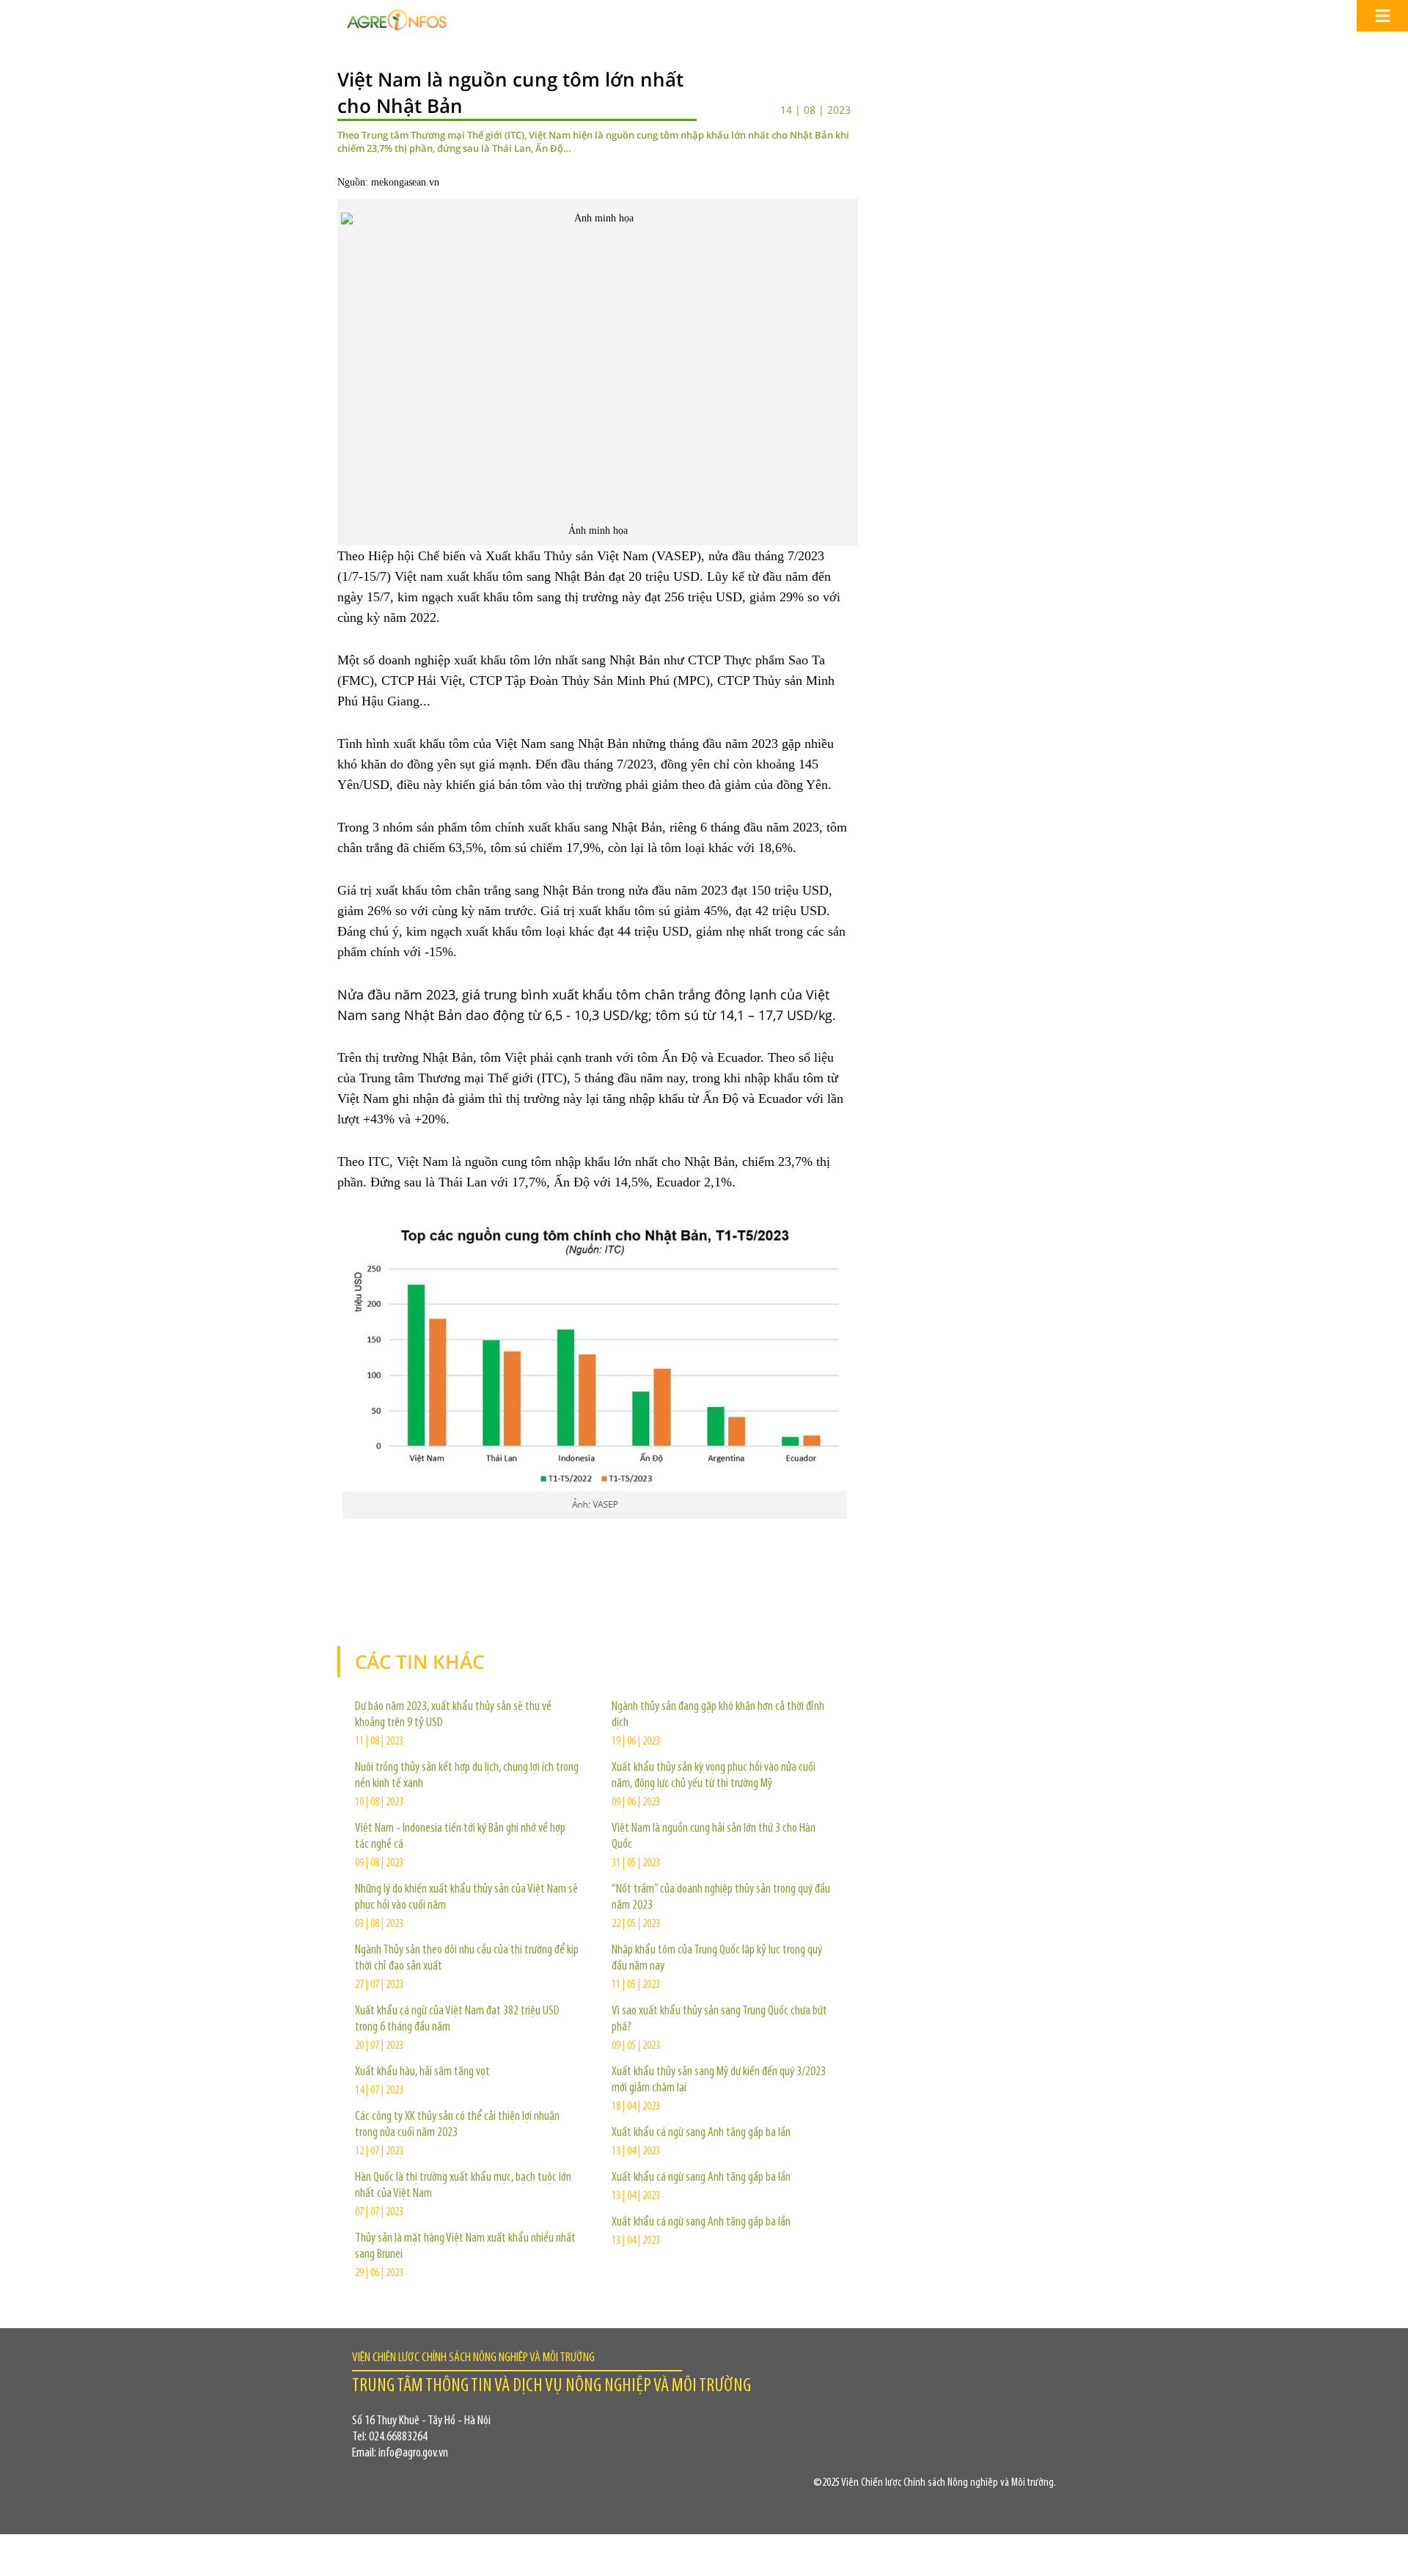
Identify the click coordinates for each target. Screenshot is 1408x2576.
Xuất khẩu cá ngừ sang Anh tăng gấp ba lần (701, 2133)
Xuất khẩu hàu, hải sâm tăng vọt (422, 2072)
